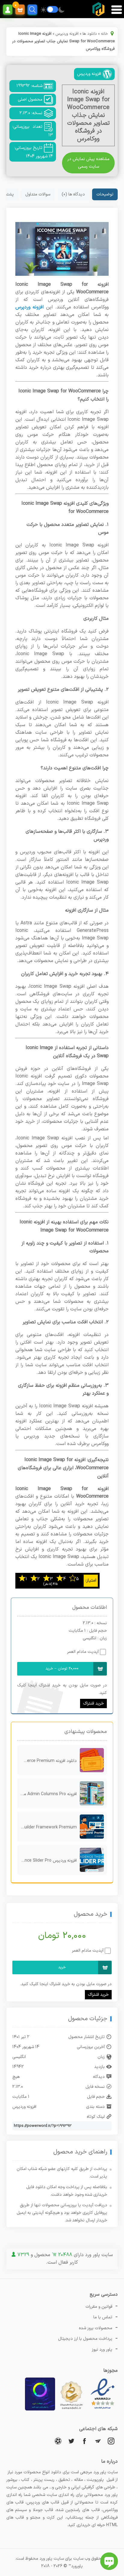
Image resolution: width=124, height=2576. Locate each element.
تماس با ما (103, 2317)
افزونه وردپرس (67, 34)
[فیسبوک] (85, 2441)
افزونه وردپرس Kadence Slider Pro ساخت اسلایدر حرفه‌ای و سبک (47, 1861)
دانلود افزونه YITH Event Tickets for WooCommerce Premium (47, 1761)
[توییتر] (71, 2441)
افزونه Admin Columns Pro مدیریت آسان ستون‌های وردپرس (47, 1794)
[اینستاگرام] (111, 2441)
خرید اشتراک (93, 1703)
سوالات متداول (38, 194)
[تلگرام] (98, 2441)
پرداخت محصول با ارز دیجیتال (85, 2339)
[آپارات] (58, 2441)
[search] (32, 10)
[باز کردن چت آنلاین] (109, 2561)
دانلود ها (90, 34)
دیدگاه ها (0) (73, 194)
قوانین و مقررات (99, 2307)
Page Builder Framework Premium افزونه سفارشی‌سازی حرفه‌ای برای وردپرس (47, 1827)
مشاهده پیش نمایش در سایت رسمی (88, 163)
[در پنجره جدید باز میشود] (103, 2409)
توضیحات (105, 194)
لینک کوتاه (96, 2117)
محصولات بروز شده (96, 2328)
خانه (104, 34)
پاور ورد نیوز (102, 2350)
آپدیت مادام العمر (83, 1652)
